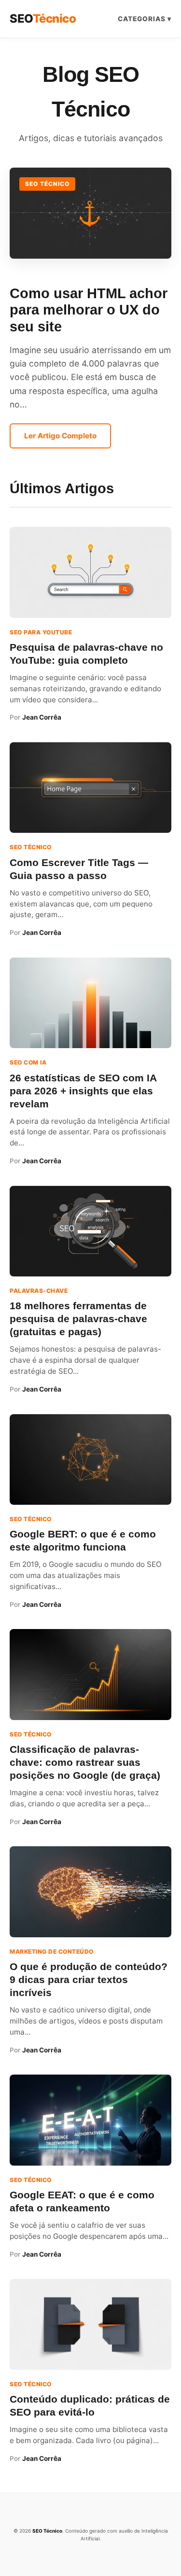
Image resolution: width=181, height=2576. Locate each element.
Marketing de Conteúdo (52, 1952)
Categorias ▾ (145, 19)
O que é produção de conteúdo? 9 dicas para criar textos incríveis (89, 1979)
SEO (43, 19)
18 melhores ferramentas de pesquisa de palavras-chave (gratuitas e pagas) (78, 1319)
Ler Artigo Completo (60, 436)
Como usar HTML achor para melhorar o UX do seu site (89, 310)
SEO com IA (28, 1062)
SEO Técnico (47, 184)
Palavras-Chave (39, 1291)
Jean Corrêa (42, 717)
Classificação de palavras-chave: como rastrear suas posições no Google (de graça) (85, 1762)
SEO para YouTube (41, 632)
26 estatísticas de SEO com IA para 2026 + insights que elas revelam (83, 1091)
